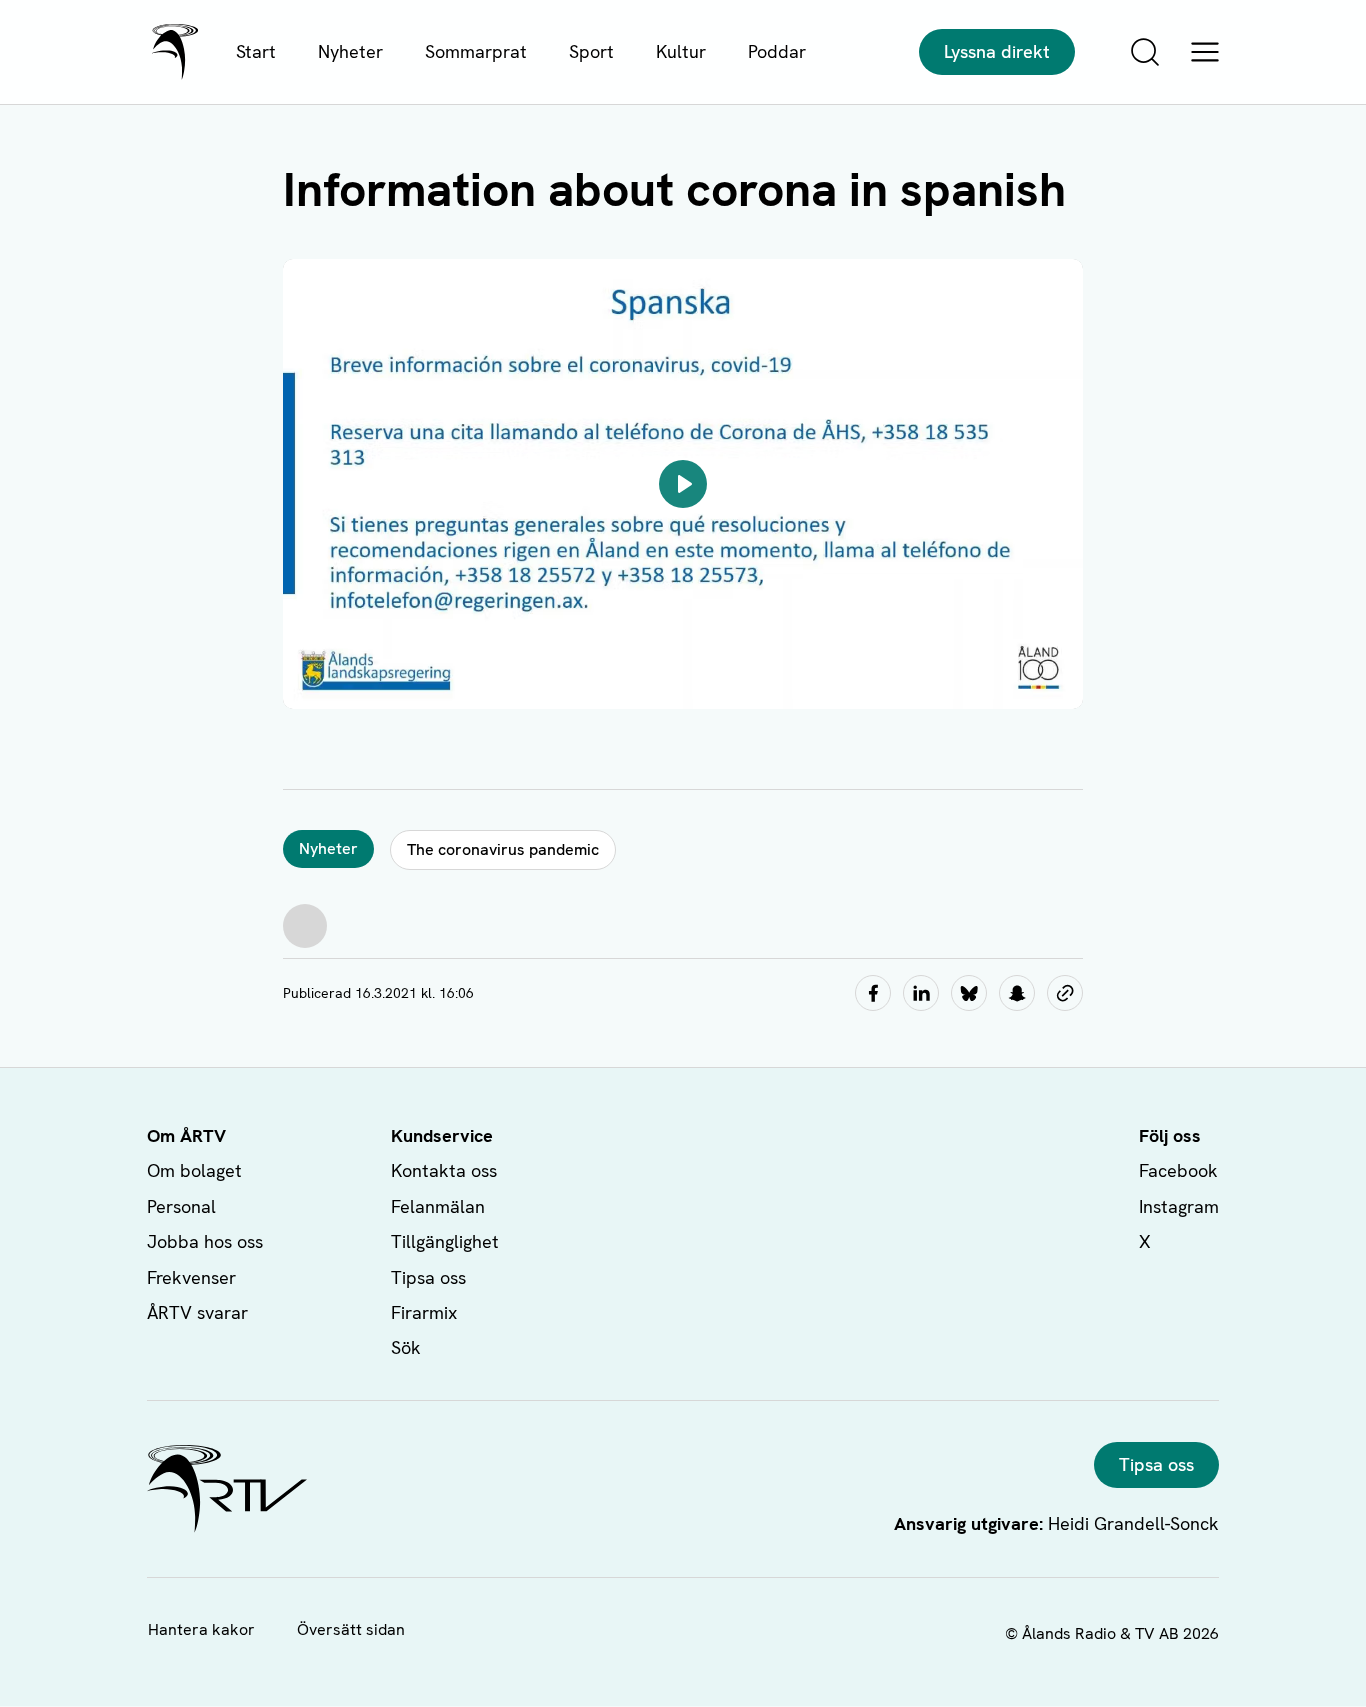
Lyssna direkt (997, 51)
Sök (406, 1347)
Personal (181, 1206)
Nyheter (350, 51)
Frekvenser (191, 1277)
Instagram (1179, 1206)
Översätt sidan (351, 1629)
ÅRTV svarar (197, 1312)
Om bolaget (194, 1170)
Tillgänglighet (445, 1241)
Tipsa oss (428, 1277)
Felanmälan (438, 1206)
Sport (591, 51)
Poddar (777, 51)
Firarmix (424, 1312)
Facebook (1178, 1170)
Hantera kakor (201, 1629)
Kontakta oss (444, 1170)
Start (256, 51)
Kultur (681, 51)
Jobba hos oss (205, 1241)
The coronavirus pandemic (503, 849)
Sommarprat (476, 51)
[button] (683, 484)
